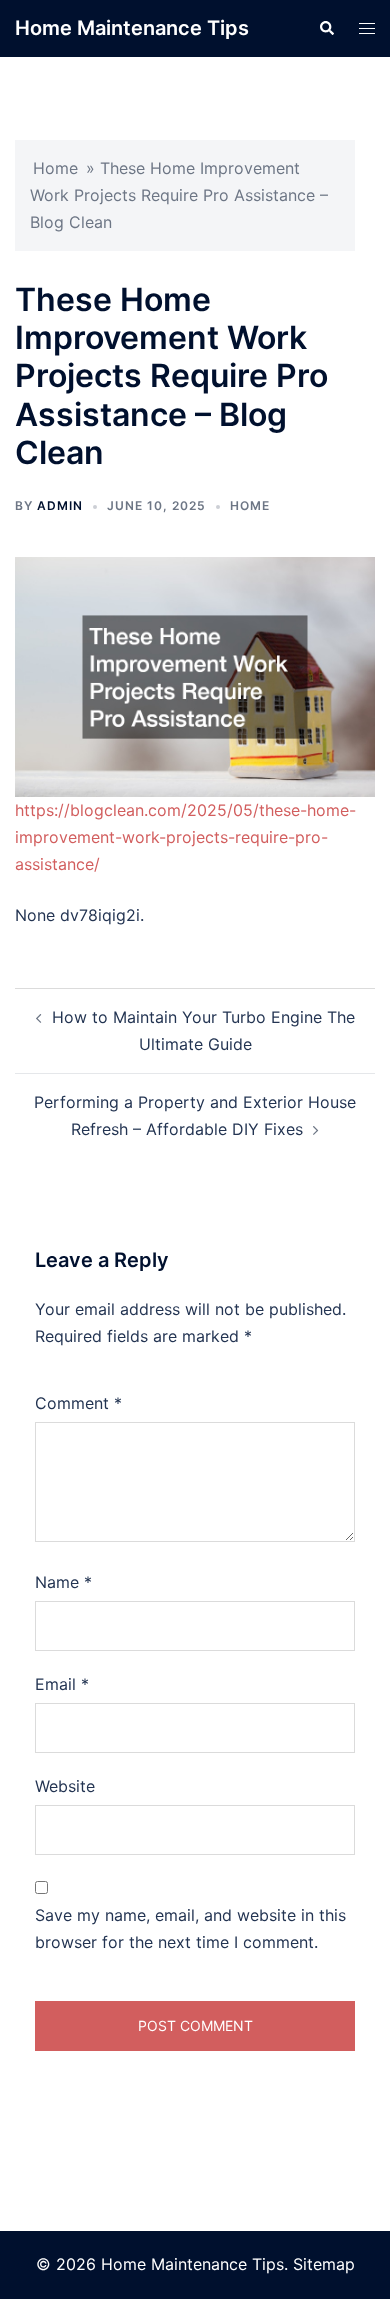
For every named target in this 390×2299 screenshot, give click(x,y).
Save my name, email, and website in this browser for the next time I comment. (190, 1928)
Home (55, 168)
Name (63, 1582)
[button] (326, 28)
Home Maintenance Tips (132, 28)
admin (60, 505)
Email (62, 1684)
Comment (78, 1403)
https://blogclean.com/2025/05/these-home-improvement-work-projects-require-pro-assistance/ (185, 837)
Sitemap (324, 2264)
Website (65, 1786)
